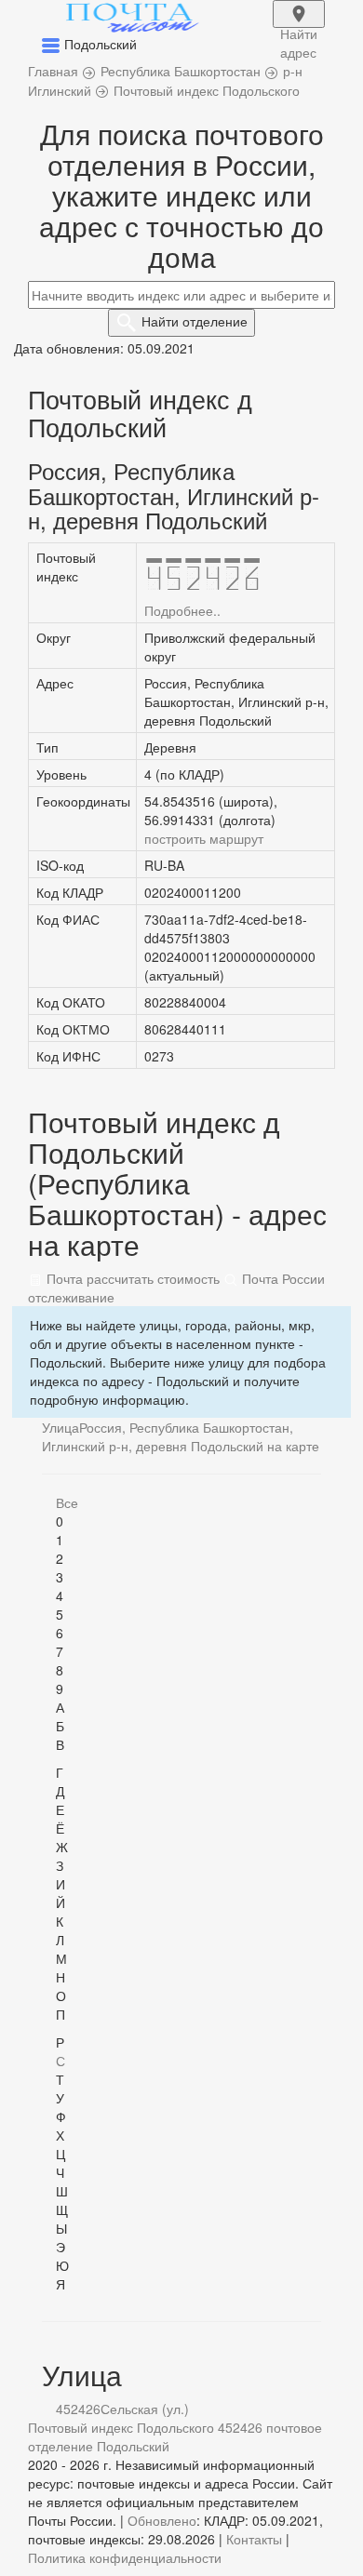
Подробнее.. (182, 610)
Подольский (133, 2446)
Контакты (254, 2539)
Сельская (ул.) (145, 2409)
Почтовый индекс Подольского (121, 2427)
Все (67, 1502)
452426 (78, 2409)
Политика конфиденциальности (125, 2557)
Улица (60, 1427)
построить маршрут (204, 838)
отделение (195, 321)
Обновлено (162, 2520)
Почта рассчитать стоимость (131, 1278)
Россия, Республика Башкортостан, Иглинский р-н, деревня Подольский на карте (181, 1436)
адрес (299, 26)
